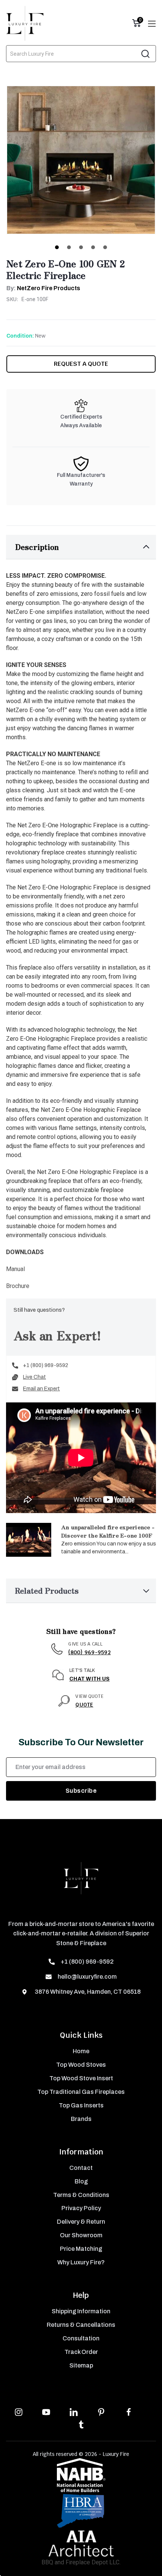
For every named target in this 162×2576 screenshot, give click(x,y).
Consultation (81, 2338)
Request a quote (81, 364)
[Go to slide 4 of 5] (93, 247)
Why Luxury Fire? (81, 2262)
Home (81, 2051)
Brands (81, 2119)
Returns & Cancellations (81, 2325)
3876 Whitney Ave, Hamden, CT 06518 (87, 1992)
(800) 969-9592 (89, 1652)
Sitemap (81, 2365)
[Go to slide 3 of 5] (81, 247)
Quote (84, 1705)
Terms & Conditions (81, 2195)
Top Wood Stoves (81, 2065)
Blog (81, 2181)
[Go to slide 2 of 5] (69, 247)
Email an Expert (41, 1389)
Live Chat (34, 1377)
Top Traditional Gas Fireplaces (81, 2092)
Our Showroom (81, 2235)
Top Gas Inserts (81, 2105)
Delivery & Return (81, 2222)
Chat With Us (89, 1679)
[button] (81, 547)
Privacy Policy (81, 2208)
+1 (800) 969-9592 (46, 1365)
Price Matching (81, 2249)
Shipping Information (81, 2311)
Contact (81, 2168)
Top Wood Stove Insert (81, 2078)
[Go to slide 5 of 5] (105, 247)
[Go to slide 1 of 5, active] (57, 247)
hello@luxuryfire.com (87, 1977)
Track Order (81, 2352)
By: (43, 288)
